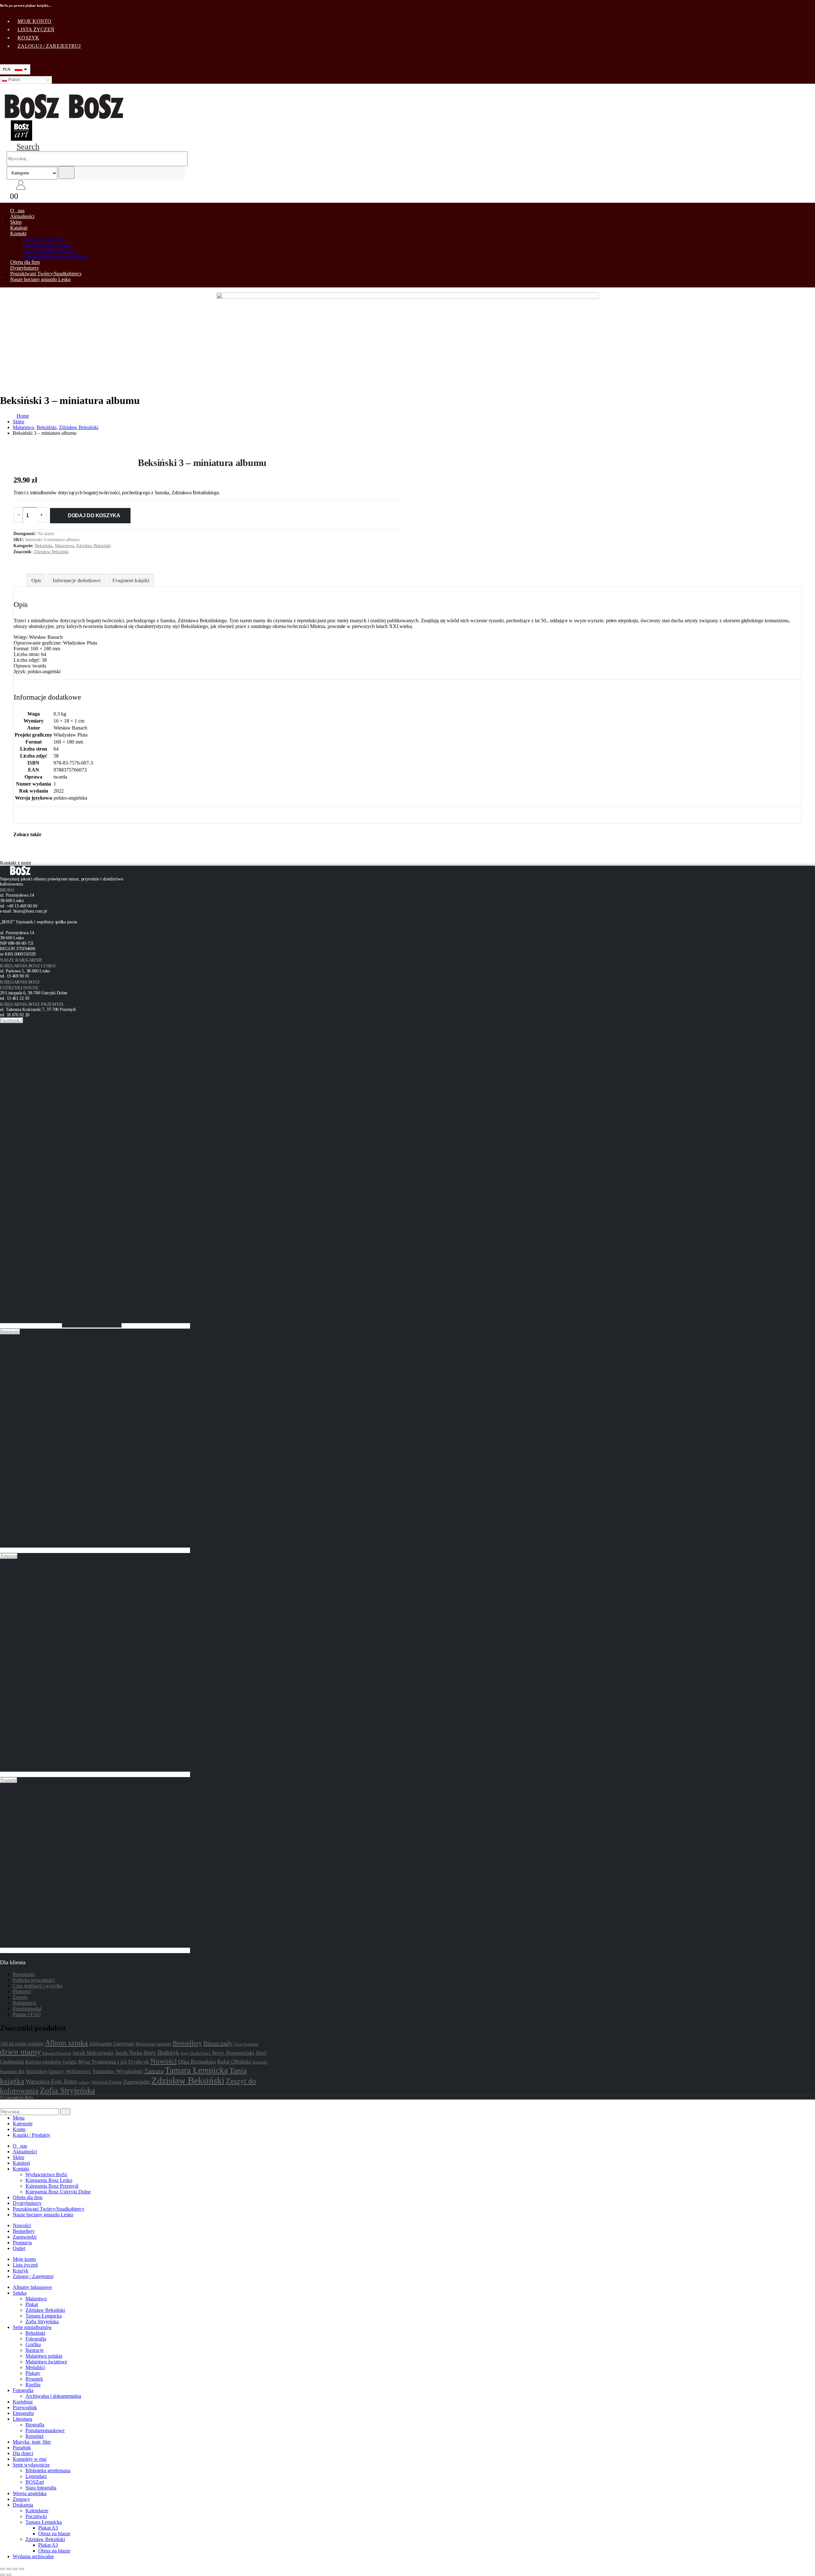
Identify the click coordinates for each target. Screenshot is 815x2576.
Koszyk (28, 38)
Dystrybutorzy (25, 268)
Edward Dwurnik (57, 2053)
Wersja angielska (30, 2493)
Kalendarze (37, 2511)
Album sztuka (66, 2043)
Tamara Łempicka (196, 2070)
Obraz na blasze (54, 2534)
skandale (260, 2062)
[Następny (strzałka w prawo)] (9, 2575)
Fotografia (36, 2339)
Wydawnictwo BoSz (44, 239)
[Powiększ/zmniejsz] (3, 2569)
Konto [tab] (19, 2129)
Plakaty (33, 2373)
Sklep (16, 222)
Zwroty (20, 1997)
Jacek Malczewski (93, 2053)
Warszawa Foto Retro (51, 2082)
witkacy (84, 2082)
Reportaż (35, 2436)
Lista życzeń (36, 29)
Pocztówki (36, 2516)
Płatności (22, 1991)
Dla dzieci (23, 2453)
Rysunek (34, 2379)
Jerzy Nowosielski (233, 2053)
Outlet (19, 2248)
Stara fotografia (41, 2488)
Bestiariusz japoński (153, 2044)
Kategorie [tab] (23, 2124)
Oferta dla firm (25, 262)
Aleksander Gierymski (112, 2044)
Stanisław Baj (12, 2071)
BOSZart (35, 2482)
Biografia (35, 2425)
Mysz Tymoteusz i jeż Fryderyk (113, 2062)
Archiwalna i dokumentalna (53, 2396)
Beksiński (44, 546)
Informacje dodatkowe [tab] (77, 580)
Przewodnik (25, 2407)
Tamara (154, 2071)
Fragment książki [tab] (131, 580)
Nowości (163, 2061)
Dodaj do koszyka (94, 515)
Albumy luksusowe (32, 2287)
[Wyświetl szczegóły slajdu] (407, 340)
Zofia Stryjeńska (67, 2090)
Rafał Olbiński (234, 2062)
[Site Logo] (64, 117)
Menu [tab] (19, 2118)
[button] (23, 147)
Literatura (22, 2419)
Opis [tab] (36, 580)
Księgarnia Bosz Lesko (46, 245)
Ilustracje (35, 2350)
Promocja (22, 2243)
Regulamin (24, 1974)
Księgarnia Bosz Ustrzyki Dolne (56, 256)
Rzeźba (33, 2385)
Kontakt (18, 233)
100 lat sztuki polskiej (22, 2044)
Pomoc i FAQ (27, 2014)
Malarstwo (64, 546)
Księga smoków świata (51, 2062)
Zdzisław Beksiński (93, 546)
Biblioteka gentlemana (48, 2470)
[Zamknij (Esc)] (22, 2569)
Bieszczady (218, 2043)
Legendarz (36, 2476)
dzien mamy (21, 2052)
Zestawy (21, 2499)
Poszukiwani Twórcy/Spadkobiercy (46, 274)
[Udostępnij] (15, 2569)
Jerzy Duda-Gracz (196, 2053)
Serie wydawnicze (31, 2465)
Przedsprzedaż (27, 2009)
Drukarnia (23, 2505)
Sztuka (20, 2293)
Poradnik (22, 2448)
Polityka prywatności (34, 1980)
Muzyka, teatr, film (32, 2442)
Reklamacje (25, 2003)
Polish (13, 80)
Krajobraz (23, 2402)
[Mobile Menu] (4, 89)
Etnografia (23, 2413)
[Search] (67, 173)
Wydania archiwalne (33, 2556)
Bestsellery (187, 2043)
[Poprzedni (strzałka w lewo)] (3, 2575)
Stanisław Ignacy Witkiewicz (58, 2071)
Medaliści (35, 2367)
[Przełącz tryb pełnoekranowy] (9, 2569)
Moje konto (35, 21)
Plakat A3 (48, 2528)
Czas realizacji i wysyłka (38, 1986)
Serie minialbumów (32, 2327)
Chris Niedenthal (246, 2044)
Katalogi (19, 228)
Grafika (33, 2344)
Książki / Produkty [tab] (32, 2135)
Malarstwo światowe (46, 2362)
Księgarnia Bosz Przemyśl (49, 251)
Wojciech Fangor (107, 2082)
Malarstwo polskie (44, 2356)
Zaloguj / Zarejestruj (49, 46)
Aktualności (22, 216)
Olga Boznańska (197, 2062)
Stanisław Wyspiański (118, 2071)
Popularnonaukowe (45, 2430)
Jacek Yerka (129, 2053)
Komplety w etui (30, 2459)
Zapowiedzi (137, 2082)
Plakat (32, 2304)
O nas (17, 211)
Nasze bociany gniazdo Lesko (40, 279)
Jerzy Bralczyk (161, 2053)
